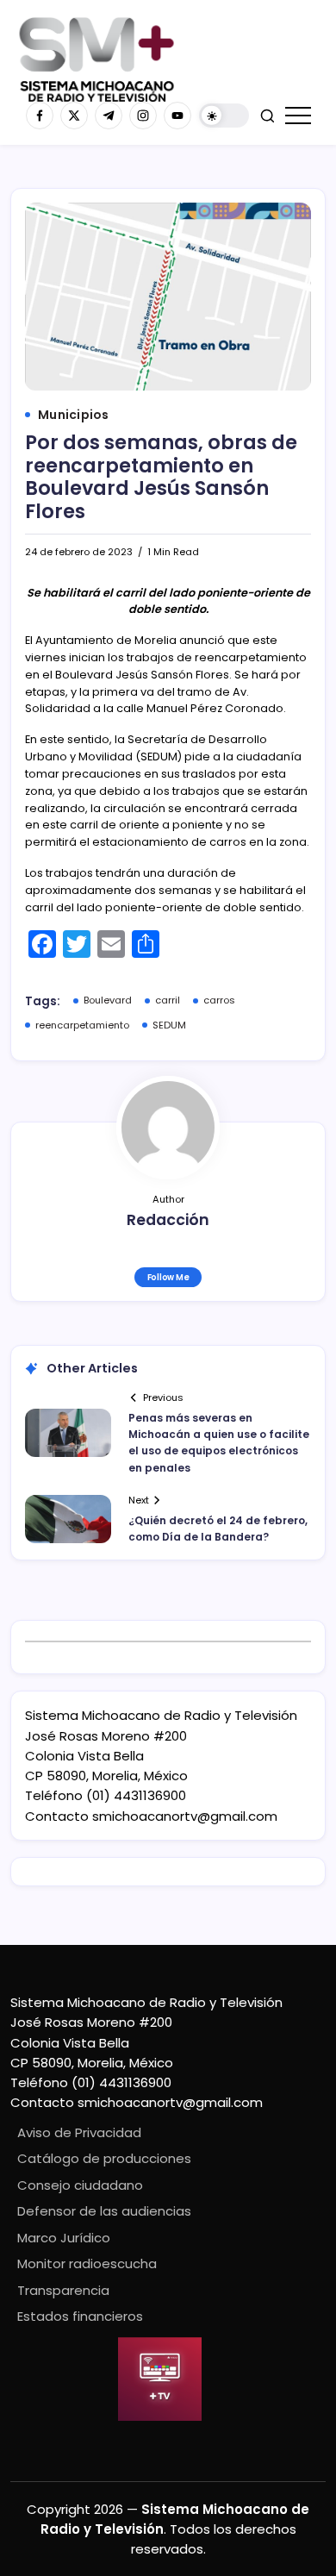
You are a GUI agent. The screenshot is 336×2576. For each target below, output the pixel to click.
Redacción (168, 1220)
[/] (74, 116)
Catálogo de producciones (104, 2158)
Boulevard (108, 1000)
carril (168, 1000)
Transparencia (63, 2290)
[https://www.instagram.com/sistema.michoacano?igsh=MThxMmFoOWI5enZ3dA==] (143, 116)
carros (219, 1000)
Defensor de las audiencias (104, 2211)
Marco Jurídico (64, 2238)
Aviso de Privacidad (79, 2132)
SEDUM (169, 1025)
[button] (224, 116)
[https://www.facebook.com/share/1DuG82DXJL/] (40, 116)
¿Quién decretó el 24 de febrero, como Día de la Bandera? (218, 1529)
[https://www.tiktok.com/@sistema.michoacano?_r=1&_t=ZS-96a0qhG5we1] (109, 116)
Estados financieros (80, 2316)
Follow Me (168, 1277)
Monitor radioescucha (87, 2263)
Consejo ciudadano (80, 2185)
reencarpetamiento (82, 1025)
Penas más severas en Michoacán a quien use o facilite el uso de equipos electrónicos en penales (219, 1443)
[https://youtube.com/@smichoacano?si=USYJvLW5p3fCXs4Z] (177, 116)
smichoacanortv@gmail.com (185, 1816)
